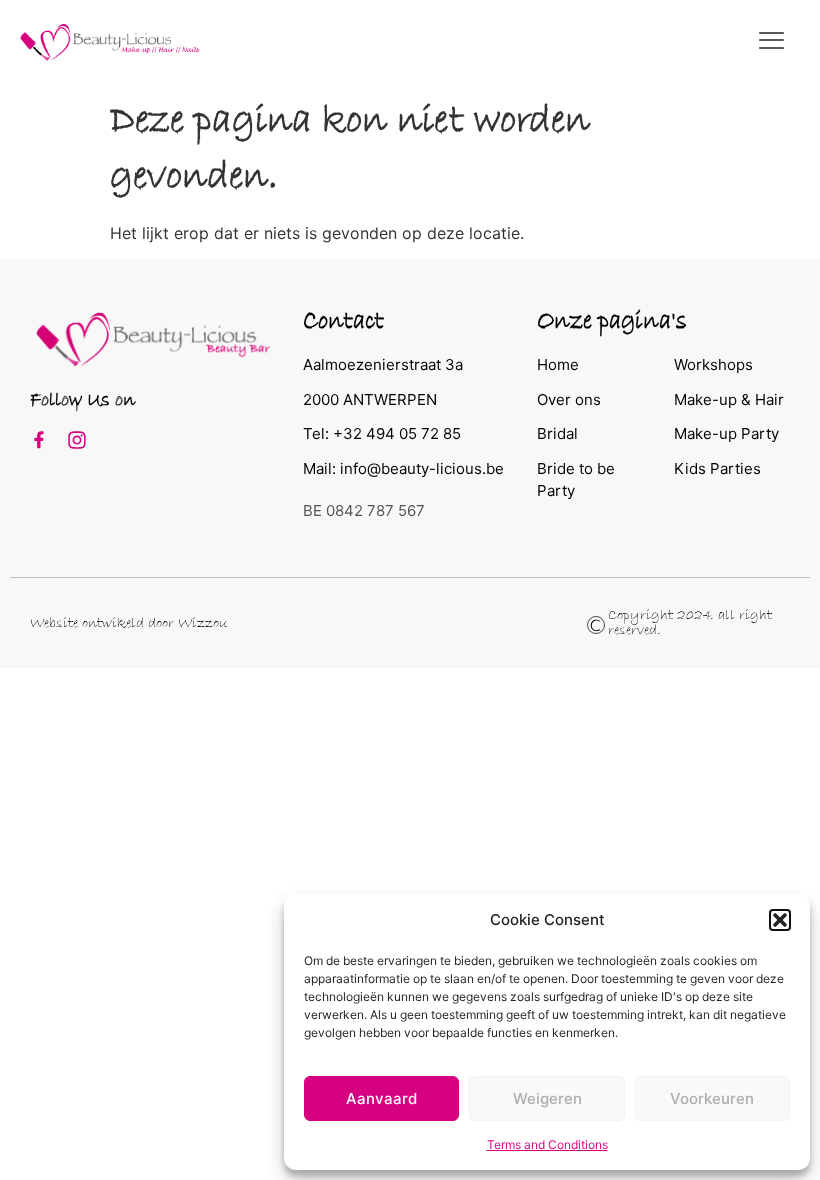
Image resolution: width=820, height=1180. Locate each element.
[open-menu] (771, 42)
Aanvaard (381, 1098)
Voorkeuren (712, 1098)
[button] (780, 920)
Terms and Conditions (547, 1144)
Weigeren (547, 1098)
